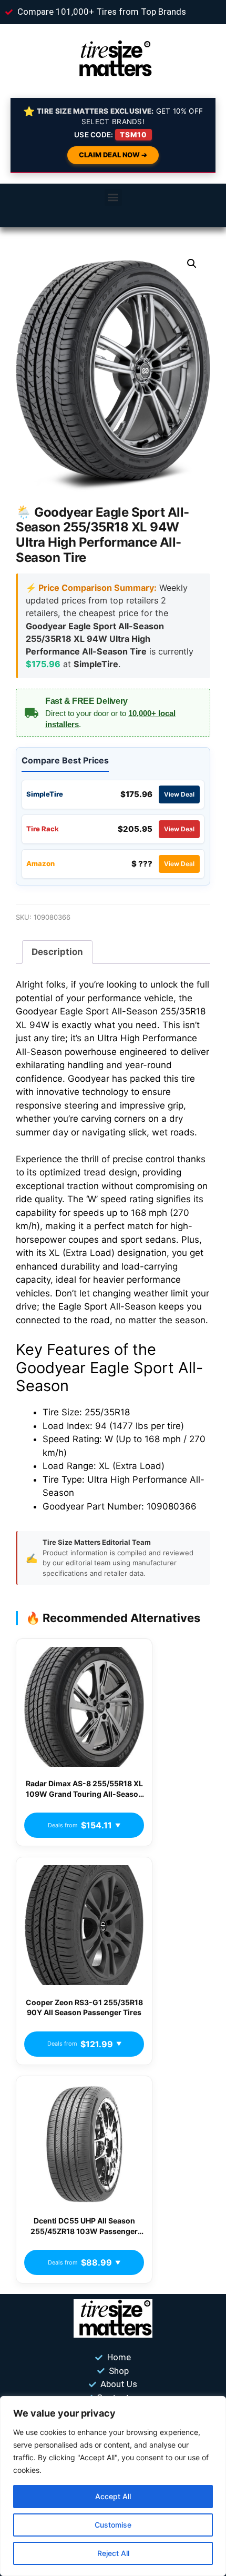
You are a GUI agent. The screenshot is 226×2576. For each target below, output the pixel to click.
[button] (113, 198)
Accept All (113, 2496)
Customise (113, 2525)
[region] (113, 2486)
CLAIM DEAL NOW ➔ (113, 155)
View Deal (179, 794)
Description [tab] (57, 952)
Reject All (113, 2553)
